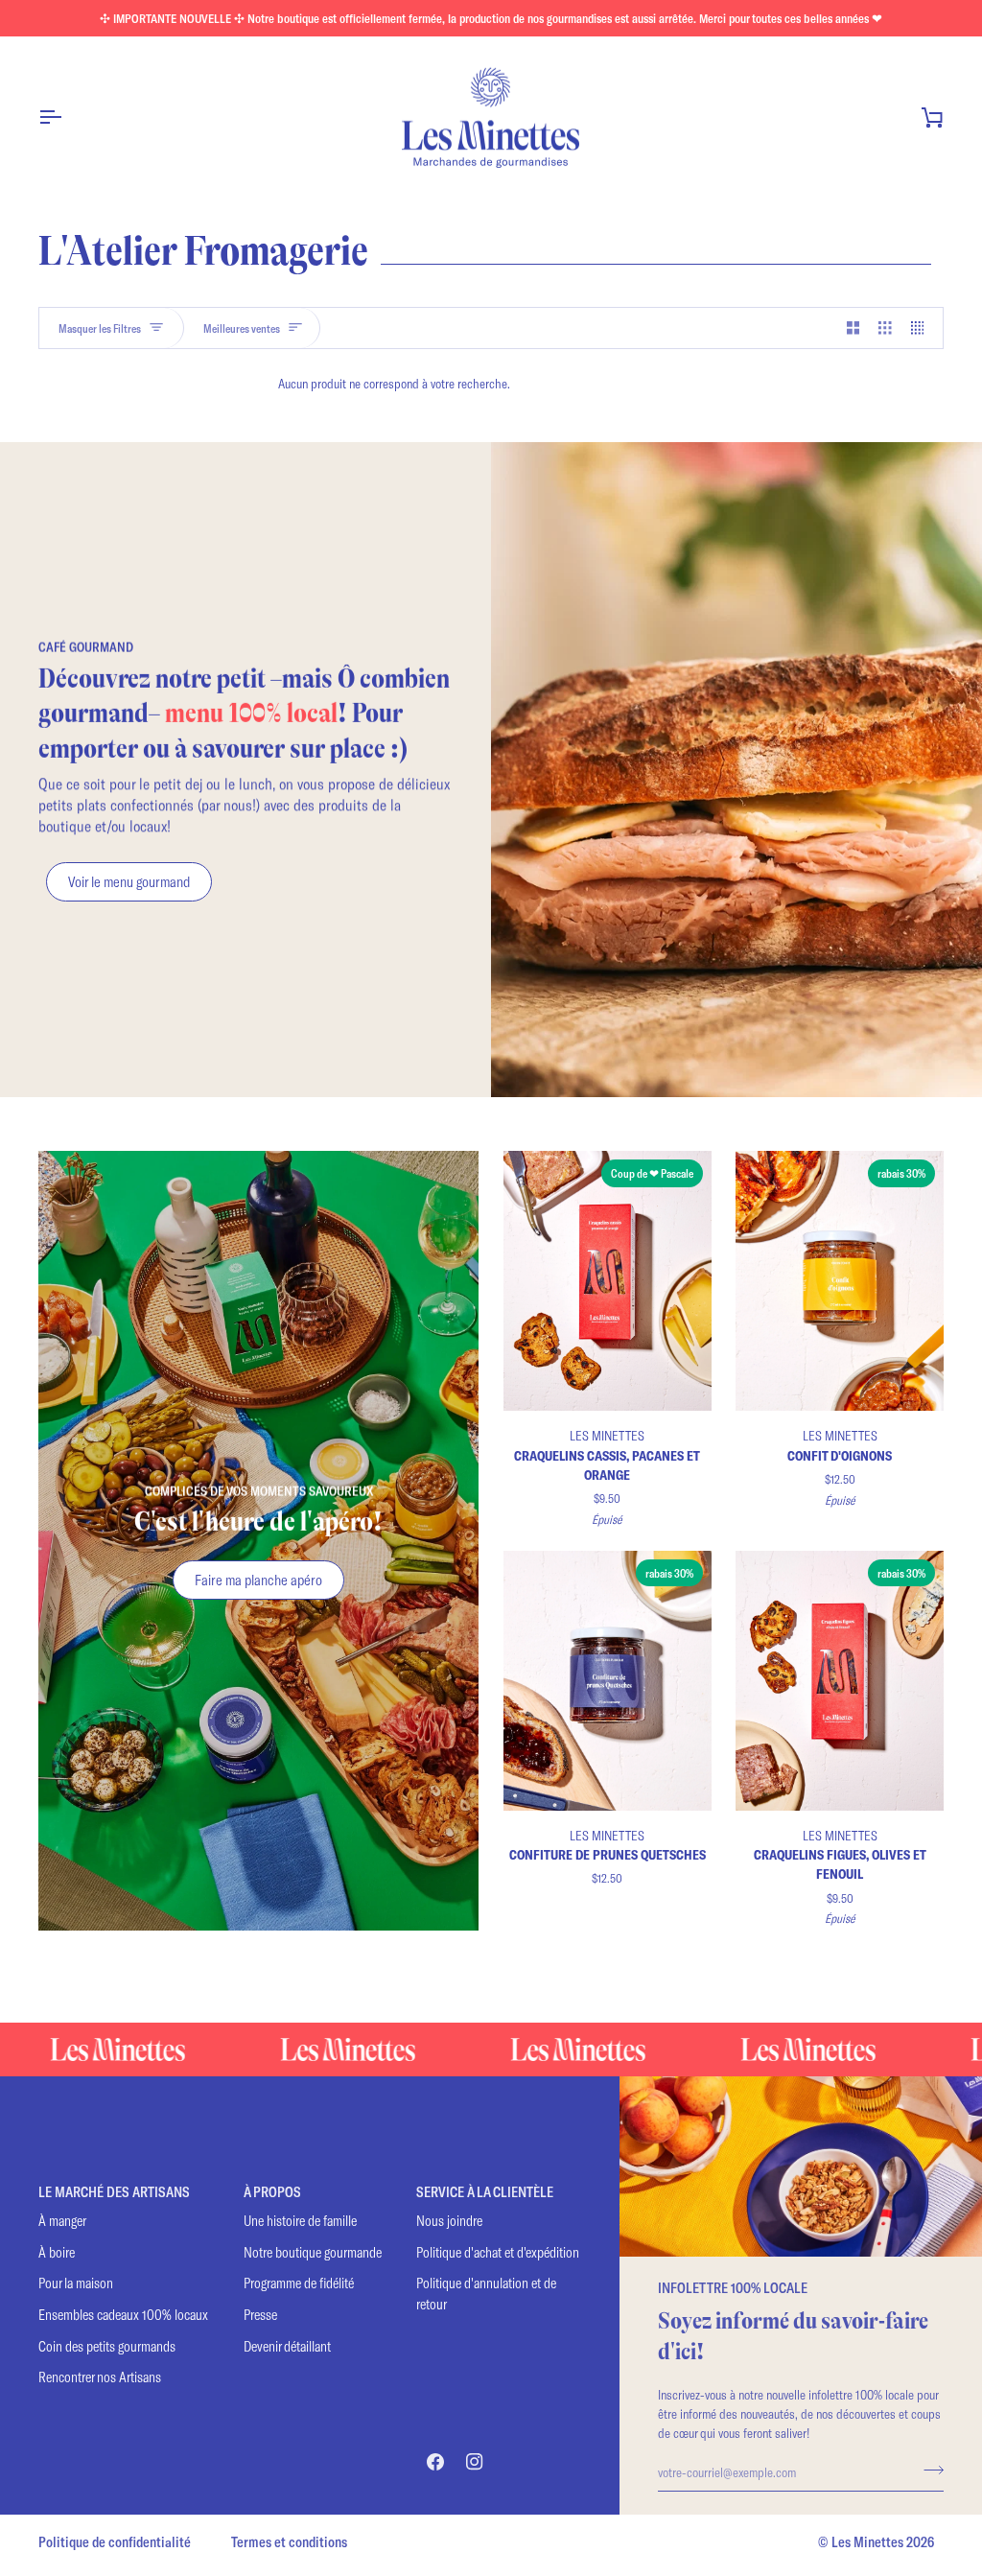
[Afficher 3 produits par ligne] (885, 328)
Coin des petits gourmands (107, 2346)
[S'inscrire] (928, 2470)
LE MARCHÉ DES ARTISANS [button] (114, 2192)
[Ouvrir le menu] (67, 117)
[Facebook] (435, 2462)
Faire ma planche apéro (258, 1580)
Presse (260, 2315)
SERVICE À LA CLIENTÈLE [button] (485, 2192)
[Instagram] (475, 2462)
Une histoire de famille (300, 2221)
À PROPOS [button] (272, 2192)
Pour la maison (76, 2283)
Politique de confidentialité (115, 2542)
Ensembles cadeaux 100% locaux (123, 2315)
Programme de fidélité (299, 2283)
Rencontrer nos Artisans (100, 2377)
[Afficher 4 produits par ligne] (923, 328)
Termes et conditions (289, 2542)
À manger (62, 2221)
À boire (57, 2252)
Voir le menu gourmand (129, 881)
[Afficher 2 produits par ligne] (853, 328)
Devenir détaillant (287, 2346)
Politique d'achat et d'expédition (498, 2252)
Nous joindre (449, 2221)
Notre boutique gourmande (313, 2252)
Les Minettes (867, 2542)
